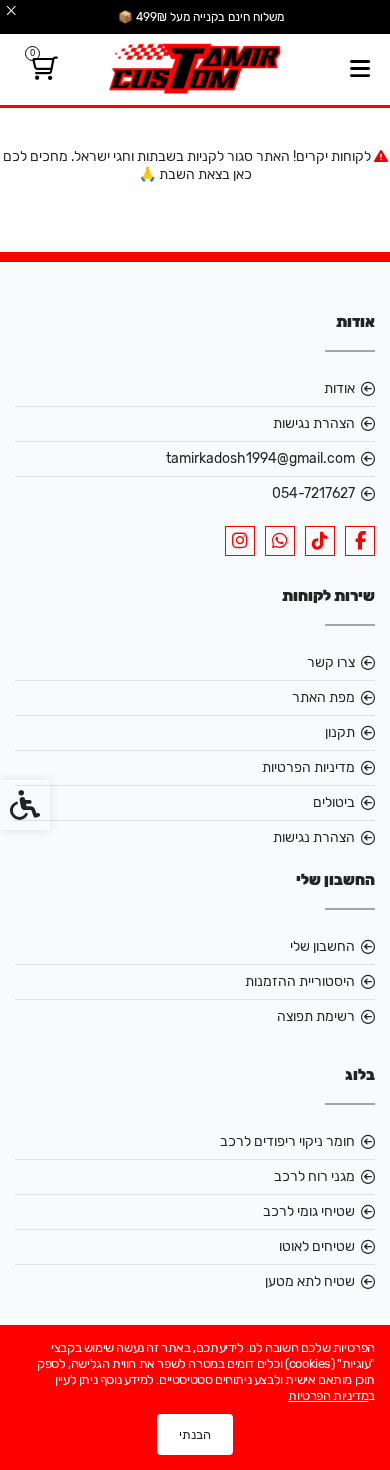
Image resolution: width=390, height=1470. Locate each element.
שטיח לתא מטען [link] (310, 1281)
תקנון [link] (340, 732)
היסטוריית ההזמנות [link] (300, 981)
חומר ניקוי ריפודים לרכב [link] (287, 1141)
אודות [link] (339, 388)
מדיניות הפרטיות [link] (308, 767)
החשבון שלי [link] (322, 946)
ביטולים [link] (334, 802)
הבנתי (195, 1434)
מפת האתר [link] (323, 697)
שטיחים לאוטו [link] (317, 1246)
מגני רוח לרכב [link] (314, 1176)
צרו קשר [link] (331, 662)
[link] (41, 72)
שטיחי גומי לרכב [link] (309, 1211)
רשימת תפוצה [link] (316, 1016)
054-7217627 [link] (313, 493)
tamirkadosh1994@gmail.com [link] (260, 458)
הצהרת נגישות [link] (314, 423)
